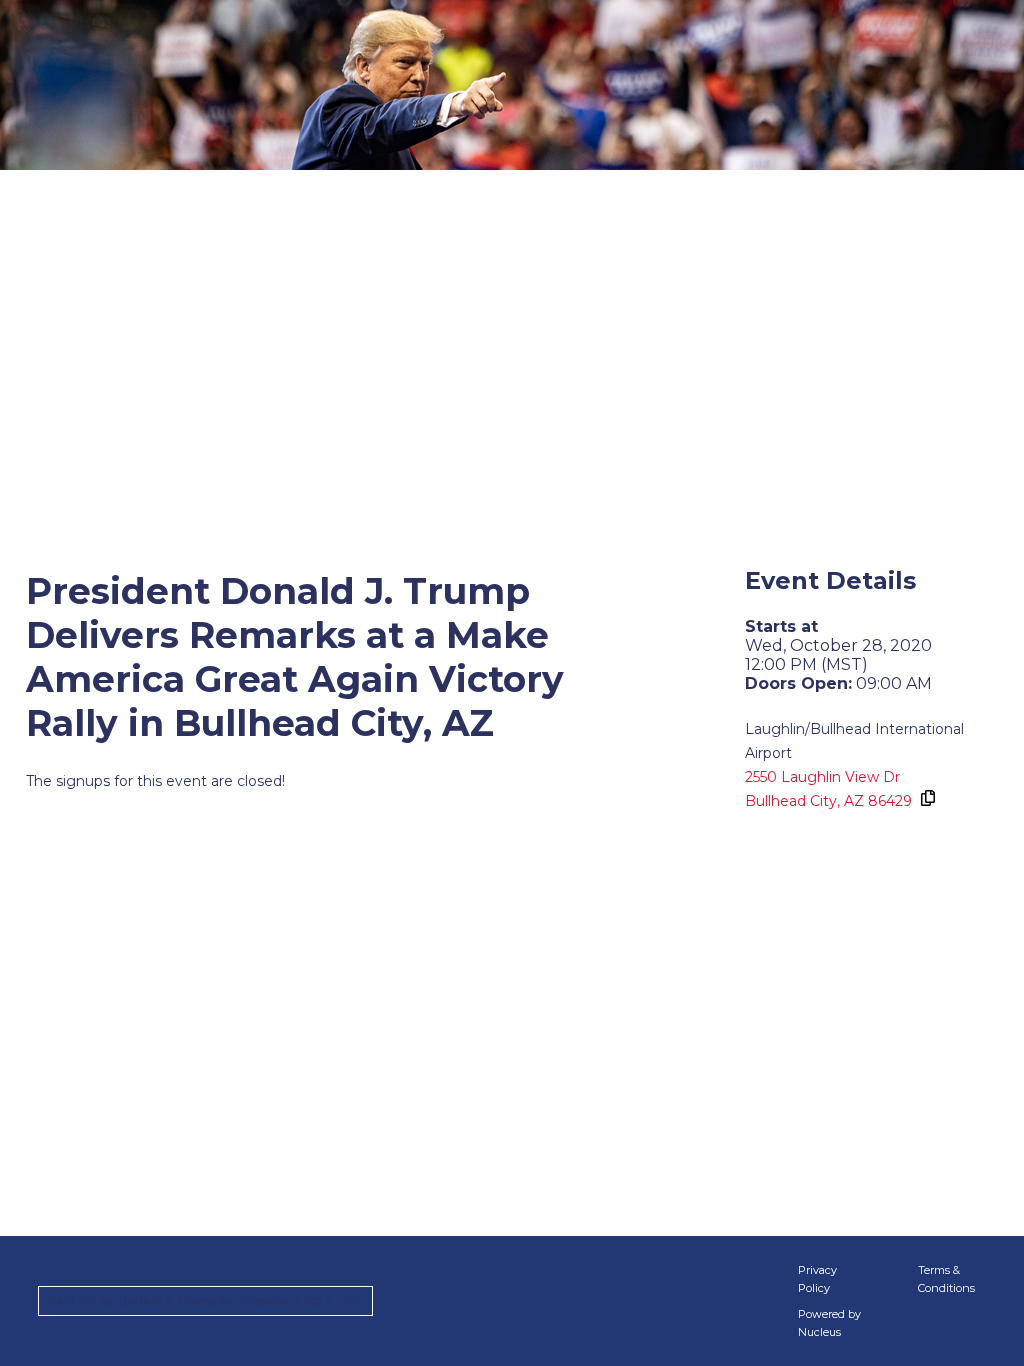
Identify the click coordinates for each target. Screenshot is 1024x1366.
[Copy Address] (927, 798)
